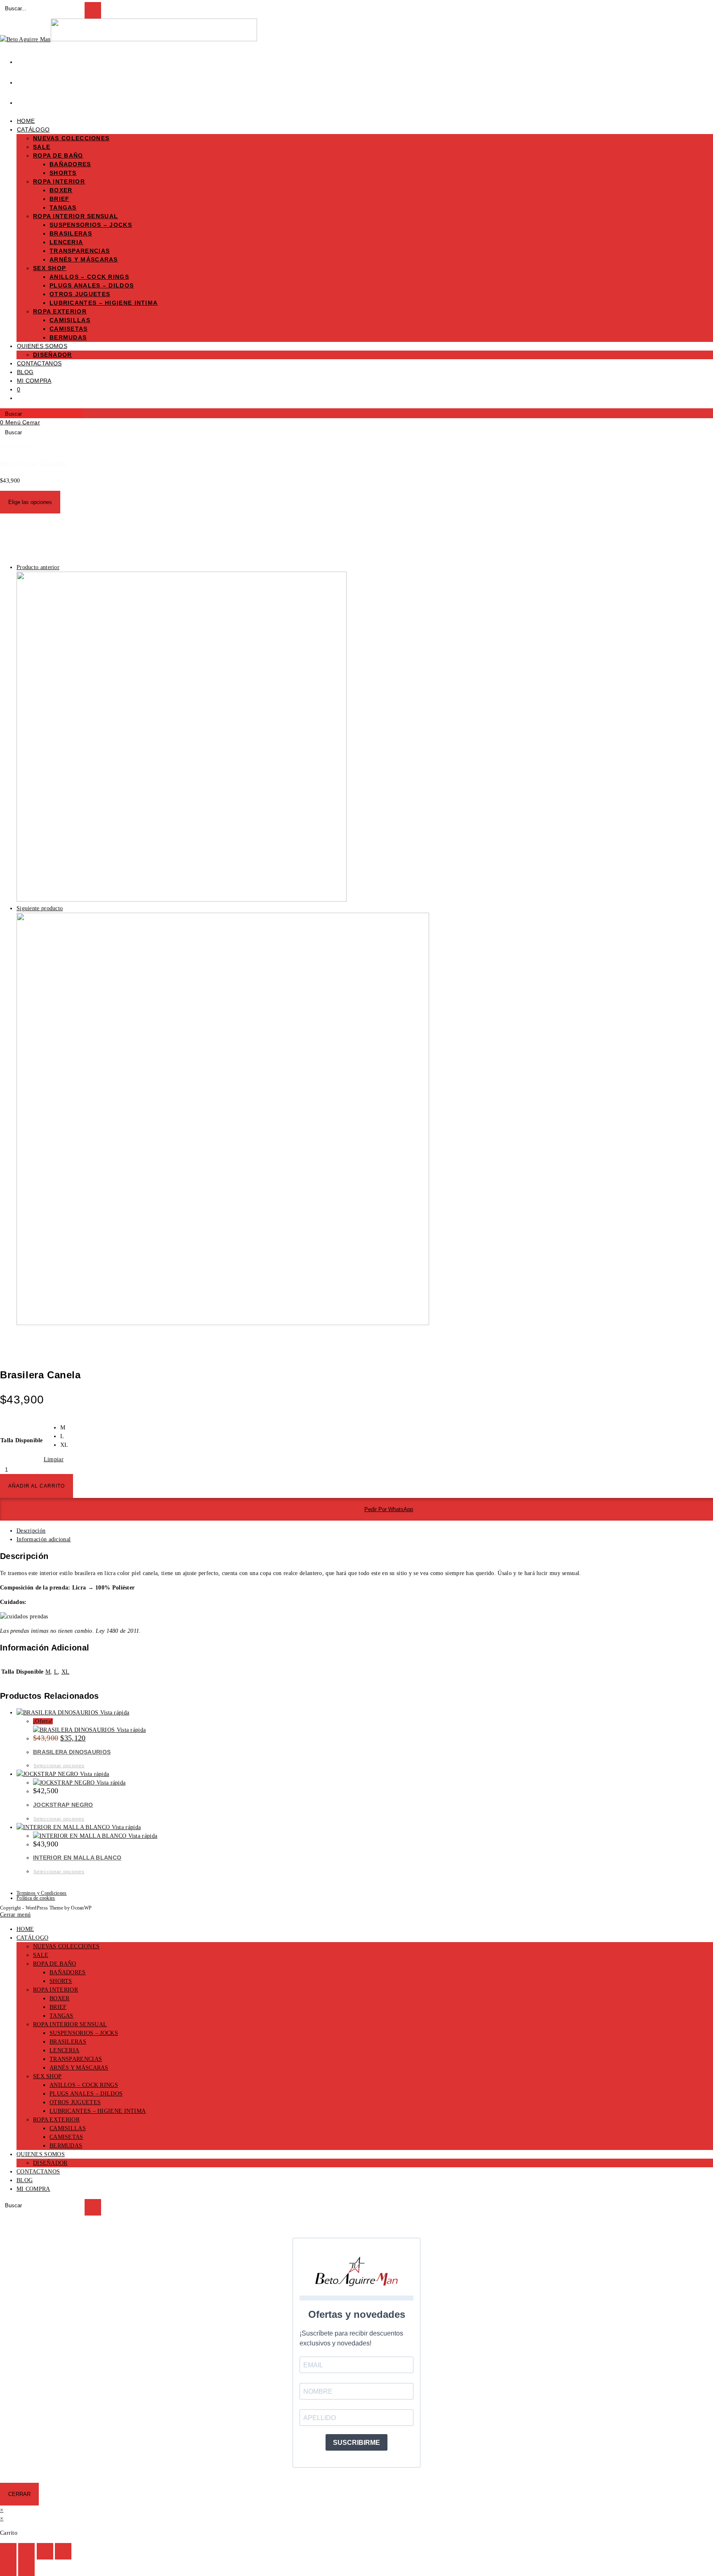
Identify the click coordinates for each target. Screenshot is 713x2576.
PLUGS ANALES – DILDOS (86, 2094)
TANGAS (61, 2016)
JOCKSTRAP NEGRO (63, 1805)
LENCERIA (64, 2050)
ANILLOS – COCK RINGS (84, 2085)
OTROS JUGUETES (75, 2102)
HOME (25, 1929)
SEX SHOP (47, 2076)
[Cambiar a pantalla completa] (26, 2551)
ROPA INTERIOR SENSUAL (70, 2024)
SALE (41, 1955)
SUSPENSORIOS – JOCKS (84, 2033)
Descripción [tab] (31, 1531)
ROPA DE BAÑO (55, 1964)
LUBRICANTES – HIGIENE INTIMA (98, 2111)
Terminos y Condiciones (42, 1893)
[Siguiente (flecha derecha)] (26, 2568)
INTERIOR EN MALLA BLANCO (77, 1858)
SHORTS (61, 1981)
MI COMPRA (33, 2189)
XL (66, 1672)
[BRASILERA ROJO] (223, 1323)
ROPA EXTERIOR (56, 2120)
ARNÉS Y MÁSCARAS (79, 2068)
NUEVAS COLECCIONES (66, 1946)
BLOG (25, 2180)
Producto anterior (38, 567)
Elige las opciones (30, 502)
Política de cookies (36, 1898)
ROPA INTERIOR (55, 1990)
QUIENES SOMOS (41, 2154)
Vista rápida (114, 1713)
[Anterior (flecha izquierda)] (8, 2568)
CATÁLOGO (32, 1938)
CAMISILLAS (68, 2128)
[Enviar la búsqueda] (93, 2207)
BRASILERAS (68, 2042)
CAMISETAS (66, 2137)
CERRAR (19, 2494)
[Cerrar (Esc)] (63, 2551)
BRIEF (58, 2007)
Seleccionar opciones (59, 1766)
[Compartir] (45, 2551)
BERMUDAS (66, 2146)
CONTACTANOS (38, 2172)
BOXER (60, 1998)
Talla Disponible (22, 1440)
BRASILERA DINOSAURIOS (72, 1752)
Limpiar (54, 1459)
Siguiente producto (40, 908)
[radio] (64, 1428)
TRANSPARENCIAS (76, 2059)
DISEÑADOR (50, 2163)
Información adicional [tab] (44, 1539)
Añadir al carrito (37, 1486)
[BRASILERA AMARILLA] (182, 900)
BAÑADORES (68, 1972)
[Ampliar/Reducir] (8, 2551)
